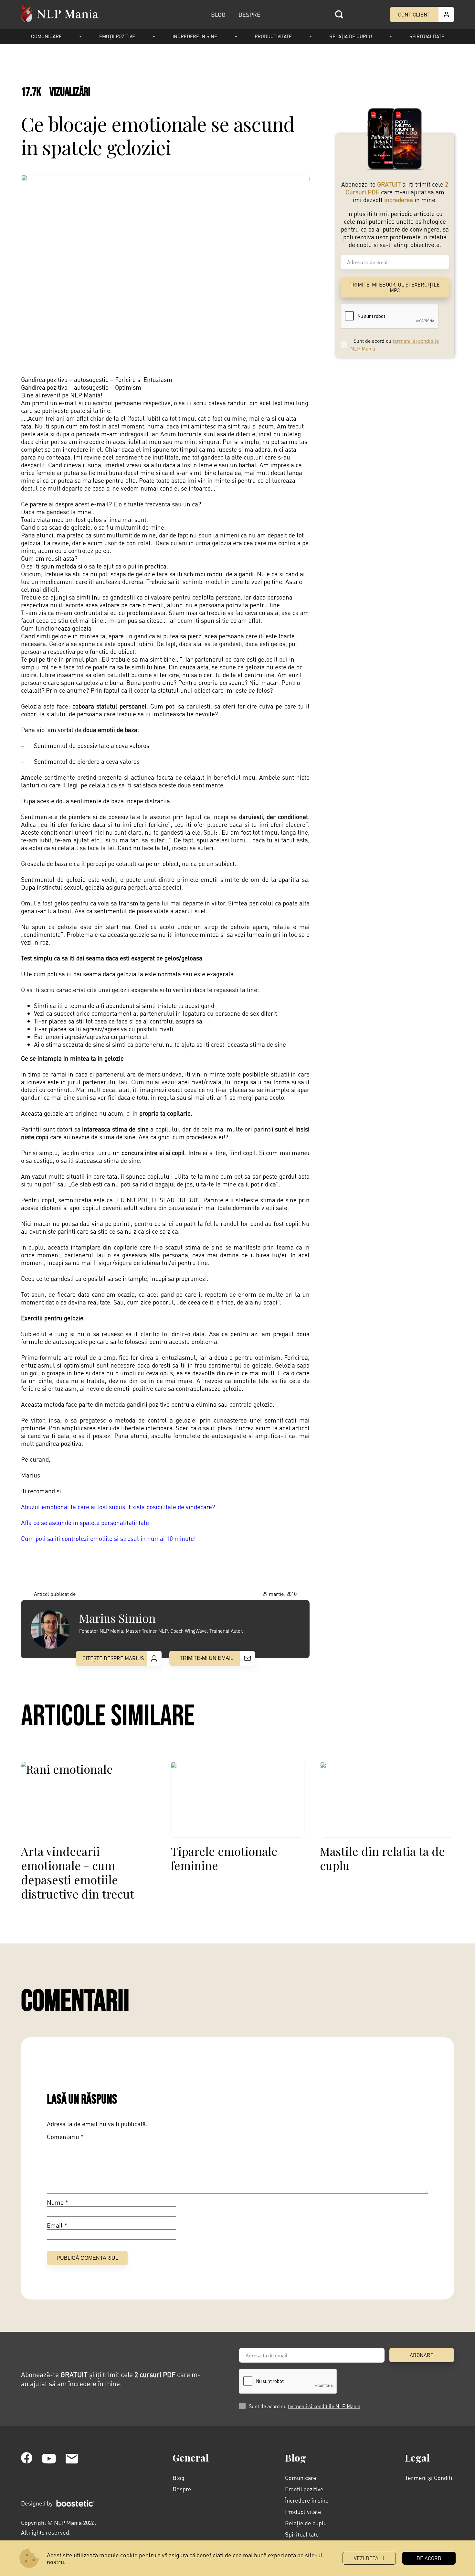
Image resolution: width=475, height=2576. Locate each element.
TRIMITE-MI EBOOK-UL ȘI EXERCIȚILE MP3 (395, 287)
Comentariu (65, 2137)
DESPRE (249, 14)
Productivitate (273, 36)
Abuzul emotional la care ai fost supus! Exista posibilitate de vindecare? (118, 1507)
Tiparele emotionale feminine (224, 1858)
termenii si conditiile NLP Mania (324, 2406)
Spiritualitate (427, 36)
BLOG (218, 14)
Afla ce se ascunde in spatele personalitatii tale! (86, 1523)
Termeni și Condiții (429, 2478)
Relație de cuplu (306, 2523)
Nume (58, 2203)
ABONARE (422, 2355)
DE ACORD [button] (429, 2558)
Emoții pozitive (117, 36)
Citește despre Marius (113, 1658)
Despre (182, 2489)
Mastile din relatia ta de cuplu (382, 1858)
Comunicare (46, 36)
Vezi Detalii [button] (369, 2558)
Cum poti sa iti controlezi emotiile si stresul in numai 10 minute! (108, 1538)
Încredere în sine (195, 36)
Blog (179, 2478)
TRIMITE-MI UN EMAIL (206, 1658)
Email (57, 2225)
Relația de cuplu (351, 36)
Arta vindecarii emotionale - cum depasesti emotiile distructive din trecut (78, 1872)
